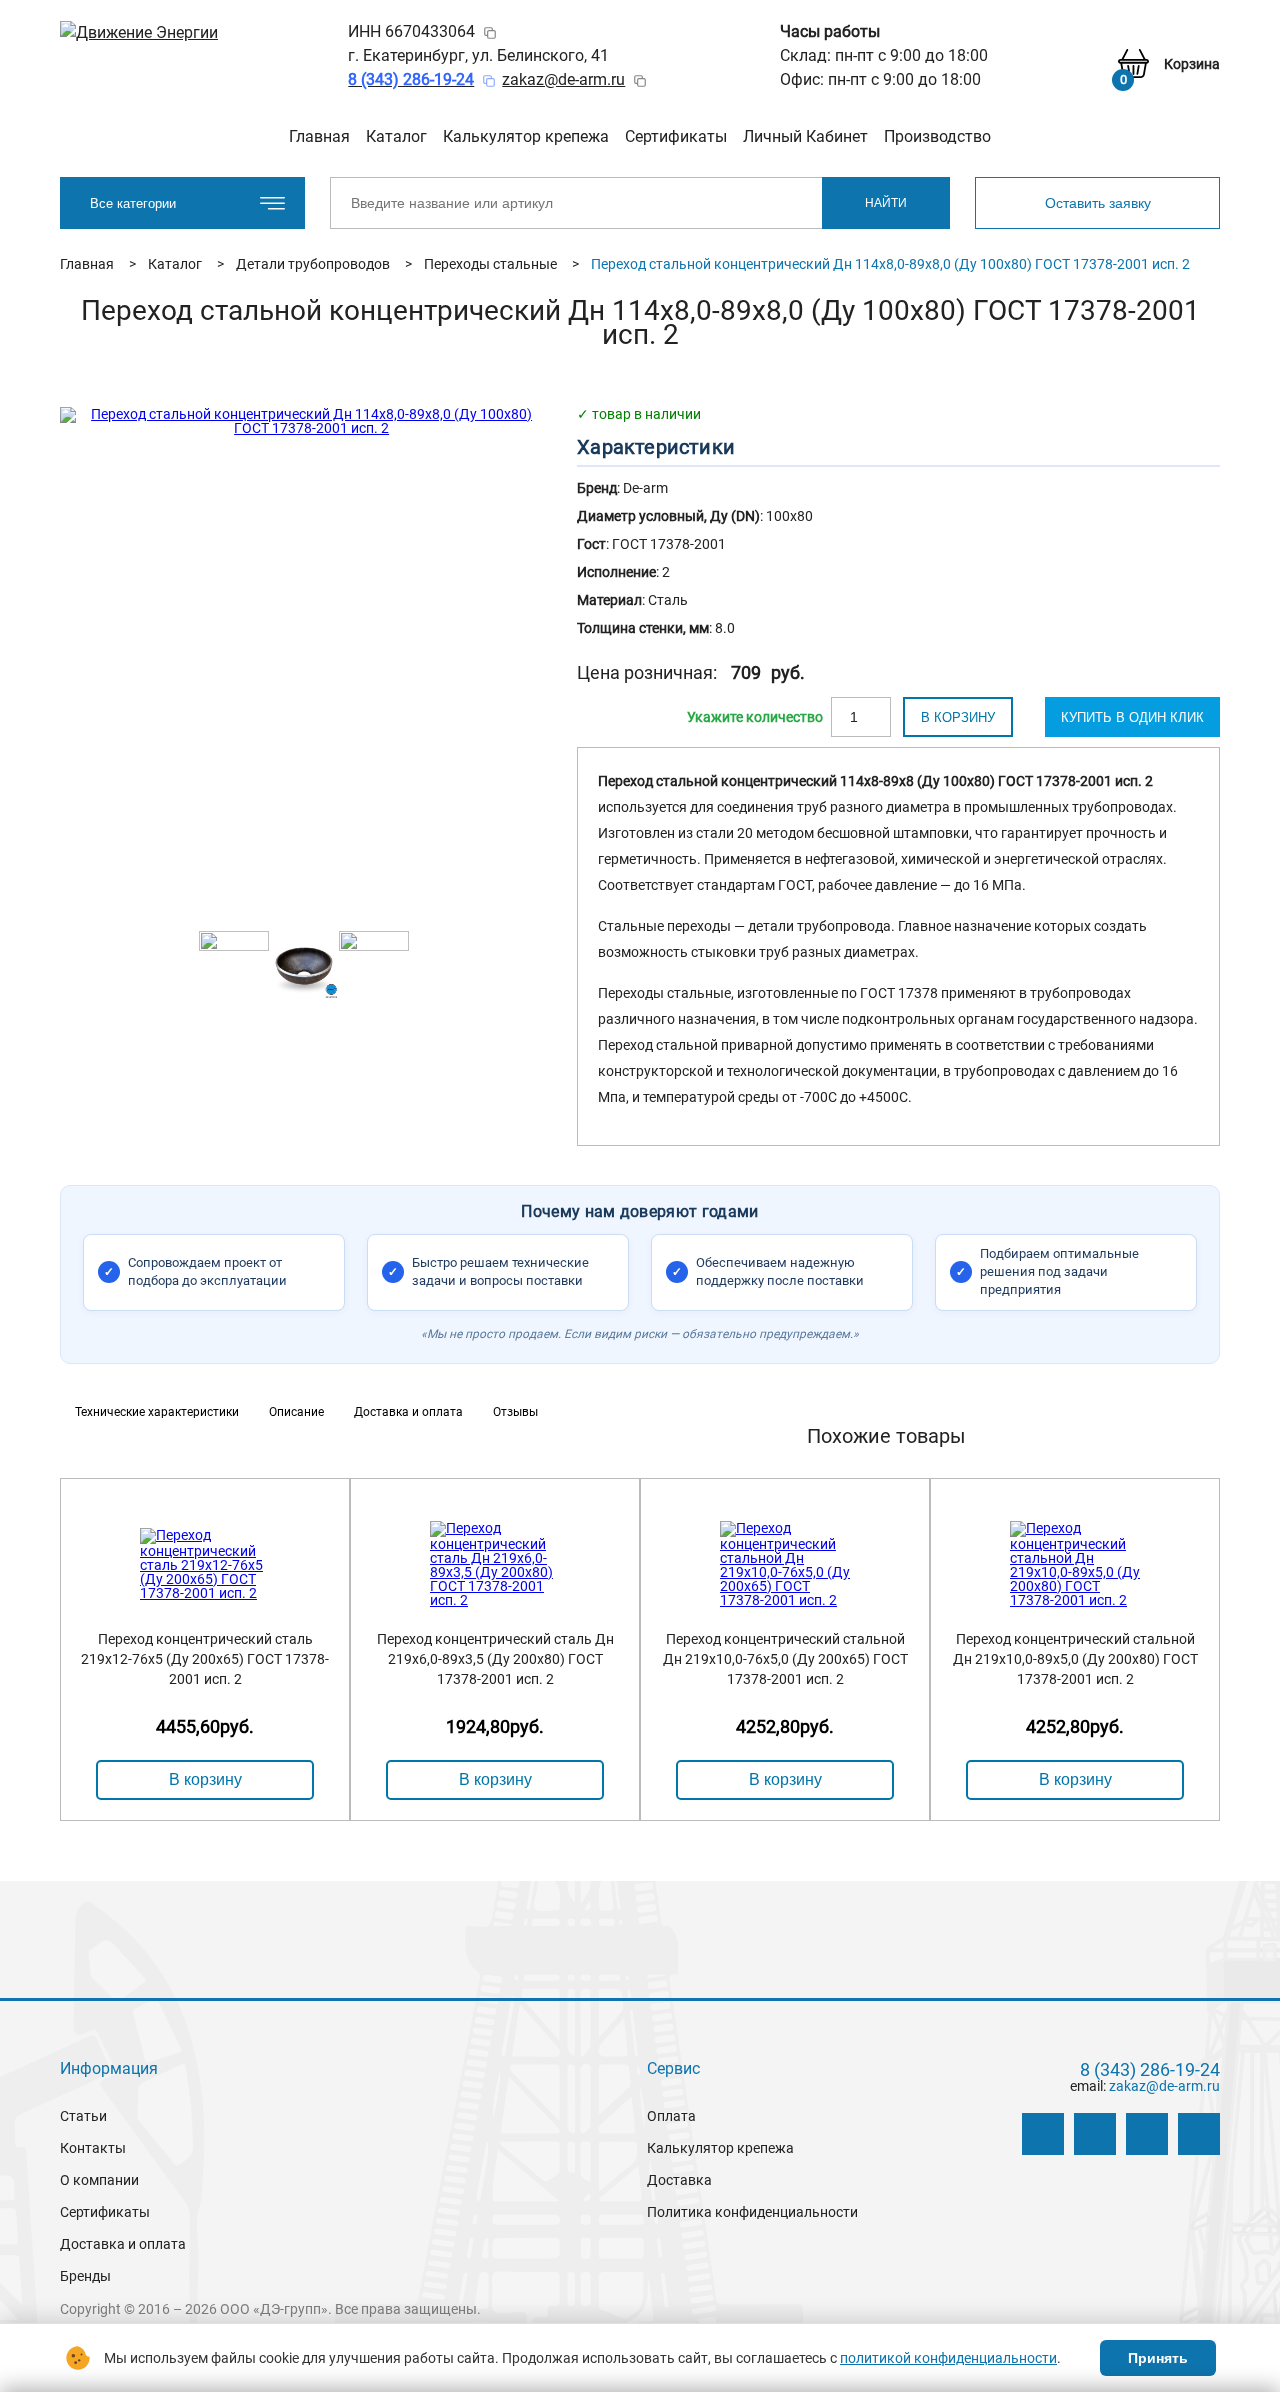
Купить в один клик (1132, 717)
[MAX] (1199, 2134)
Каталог (396, 136)
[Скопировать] (490, 33)
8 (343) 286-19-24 (1150, 2070)
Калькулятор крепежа (526, 136)
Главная (319, 136)
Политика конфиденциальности (752, 2212)
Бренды (85, 2276)
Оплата (671, 2116)
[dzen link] (1095, 2134)
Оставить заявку (1098, 203)
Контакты (93, 2148)
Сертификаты (676, 136)
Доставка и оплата (123, 2244)
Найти (886, 203)
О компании (99, 2180)
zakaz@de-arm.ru (563, 79)
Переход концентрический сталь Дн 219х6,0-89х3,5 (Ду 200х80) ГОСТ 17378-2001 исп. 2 (495, 1659)
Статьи (83, 2116)
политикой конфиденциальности (948, 2358)
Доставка (679, 2180)
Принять (1158, 2358)
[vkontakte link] (1043, 2134)
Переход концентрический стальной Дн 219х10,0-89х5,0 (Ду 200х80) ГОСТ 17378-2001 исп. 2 (1075, 1659)
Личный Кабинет (805, 136)
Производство (937, 136)
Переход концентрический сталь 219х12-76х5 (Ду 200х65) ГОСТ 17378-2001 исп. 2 (205, 1659)
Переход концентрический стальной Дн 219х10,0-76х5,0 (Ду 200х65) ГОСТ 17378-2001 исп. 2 (785, 1659)
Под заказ (755, 717)
